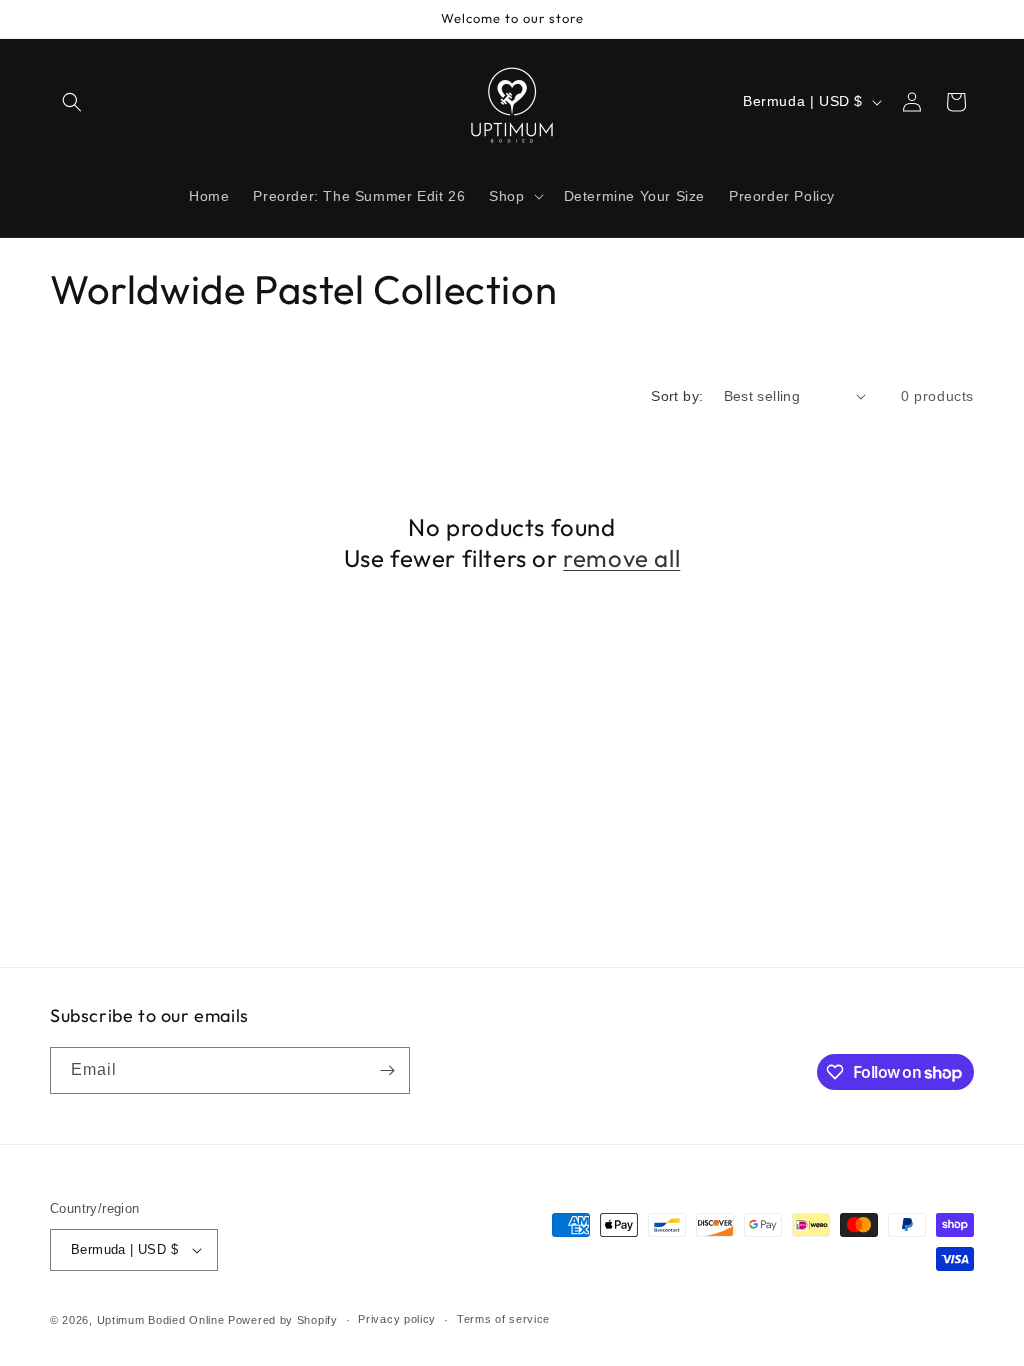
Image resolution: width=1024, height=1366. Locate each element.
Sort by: (677, 396)
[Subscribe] (387, 1070)
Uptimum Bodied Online (161, 1320)
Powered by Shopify (283, 1320)
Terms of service (503, 1319)
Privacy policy (397, 1319)
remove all (621, 558)
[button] (72, 102)
